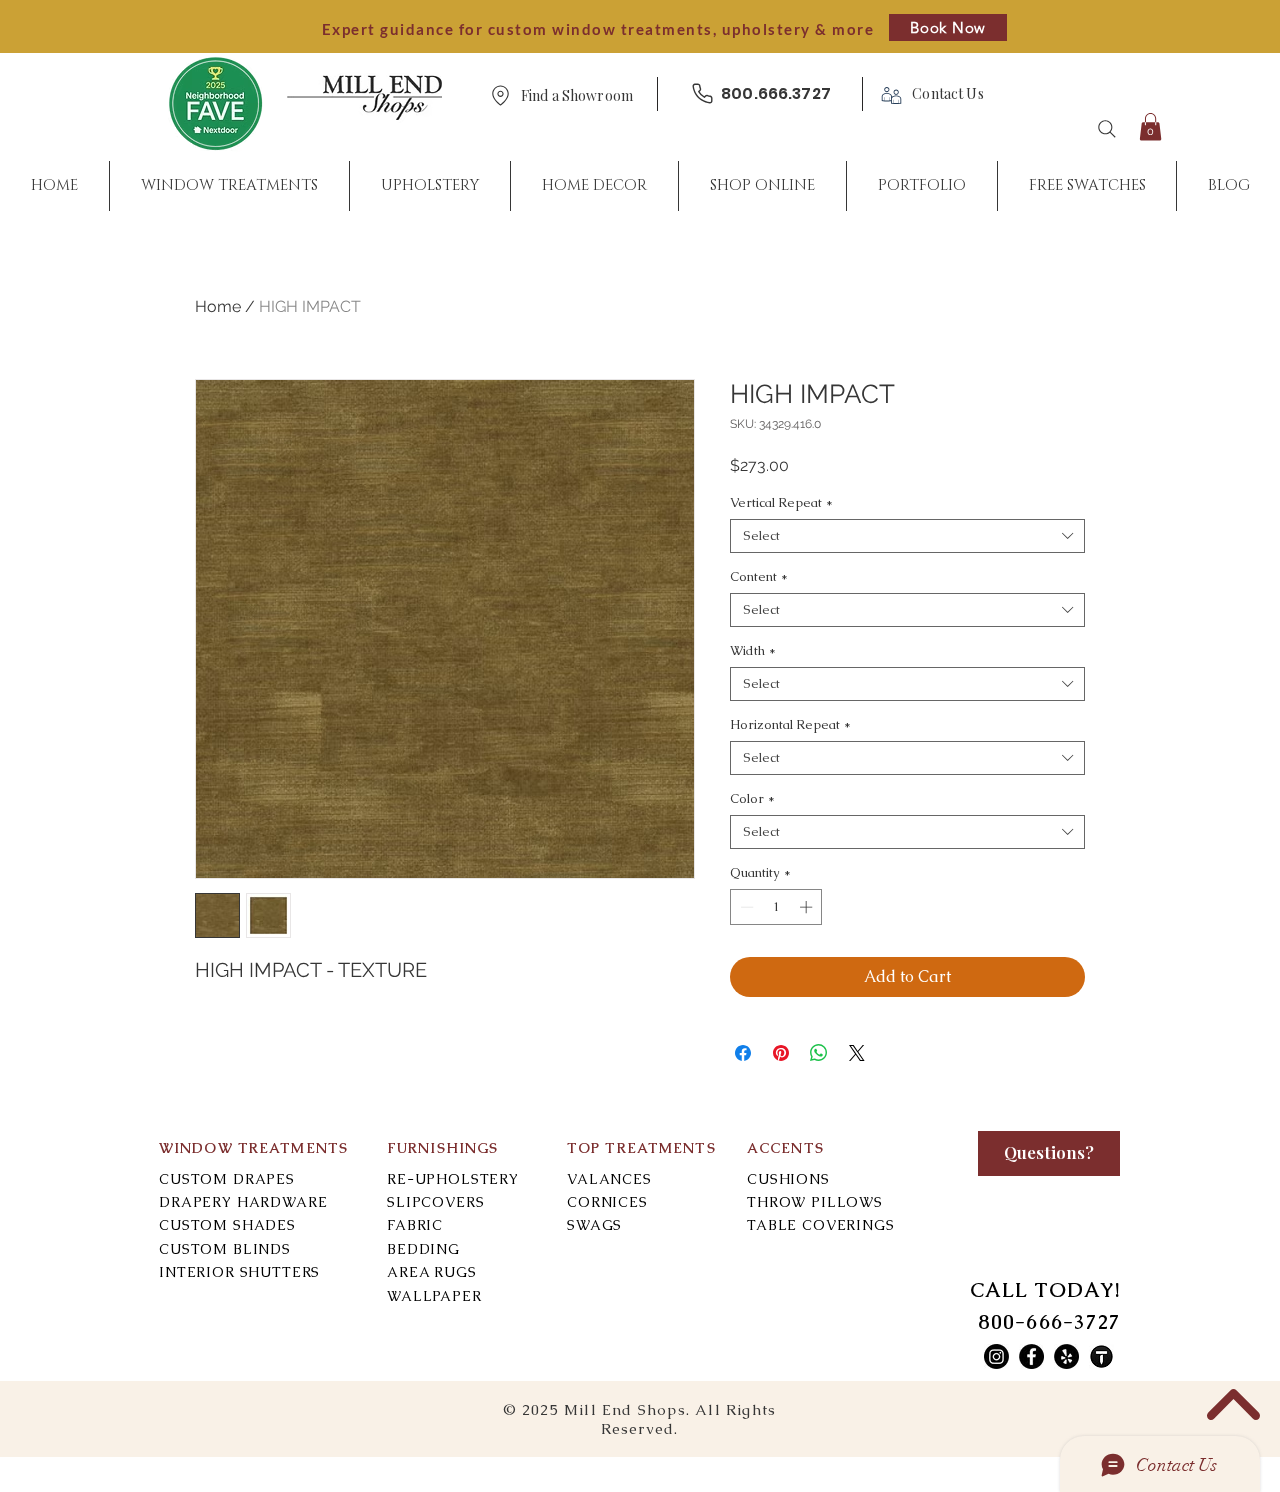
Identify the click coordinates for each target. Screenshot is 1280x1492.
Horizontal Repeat (790, 725)
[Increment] (808, 907)
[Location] (500, 95)
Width (753, 651)
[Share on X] (857, 1053)
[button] (577, 96)
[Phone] (702, 93)
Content (759, 577)
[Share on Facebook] (743, 1053)
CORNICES (607, 1202)
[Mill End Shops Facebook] (1031, 1356)
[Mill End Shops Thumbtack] (1101, 1356)
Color (752, 799)
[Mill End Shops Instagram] (996, 1356)
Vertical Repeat (781, 503)
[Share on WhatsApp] (819, 1053)
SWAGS (594, 1225)
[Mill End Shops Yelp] (1066, 1356)
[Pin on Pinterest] (781, 1053)
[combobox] (907, 536)
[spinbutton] (776, 907)
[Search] (1107, 129)
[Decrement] (745, 907)
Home (218, 306)
